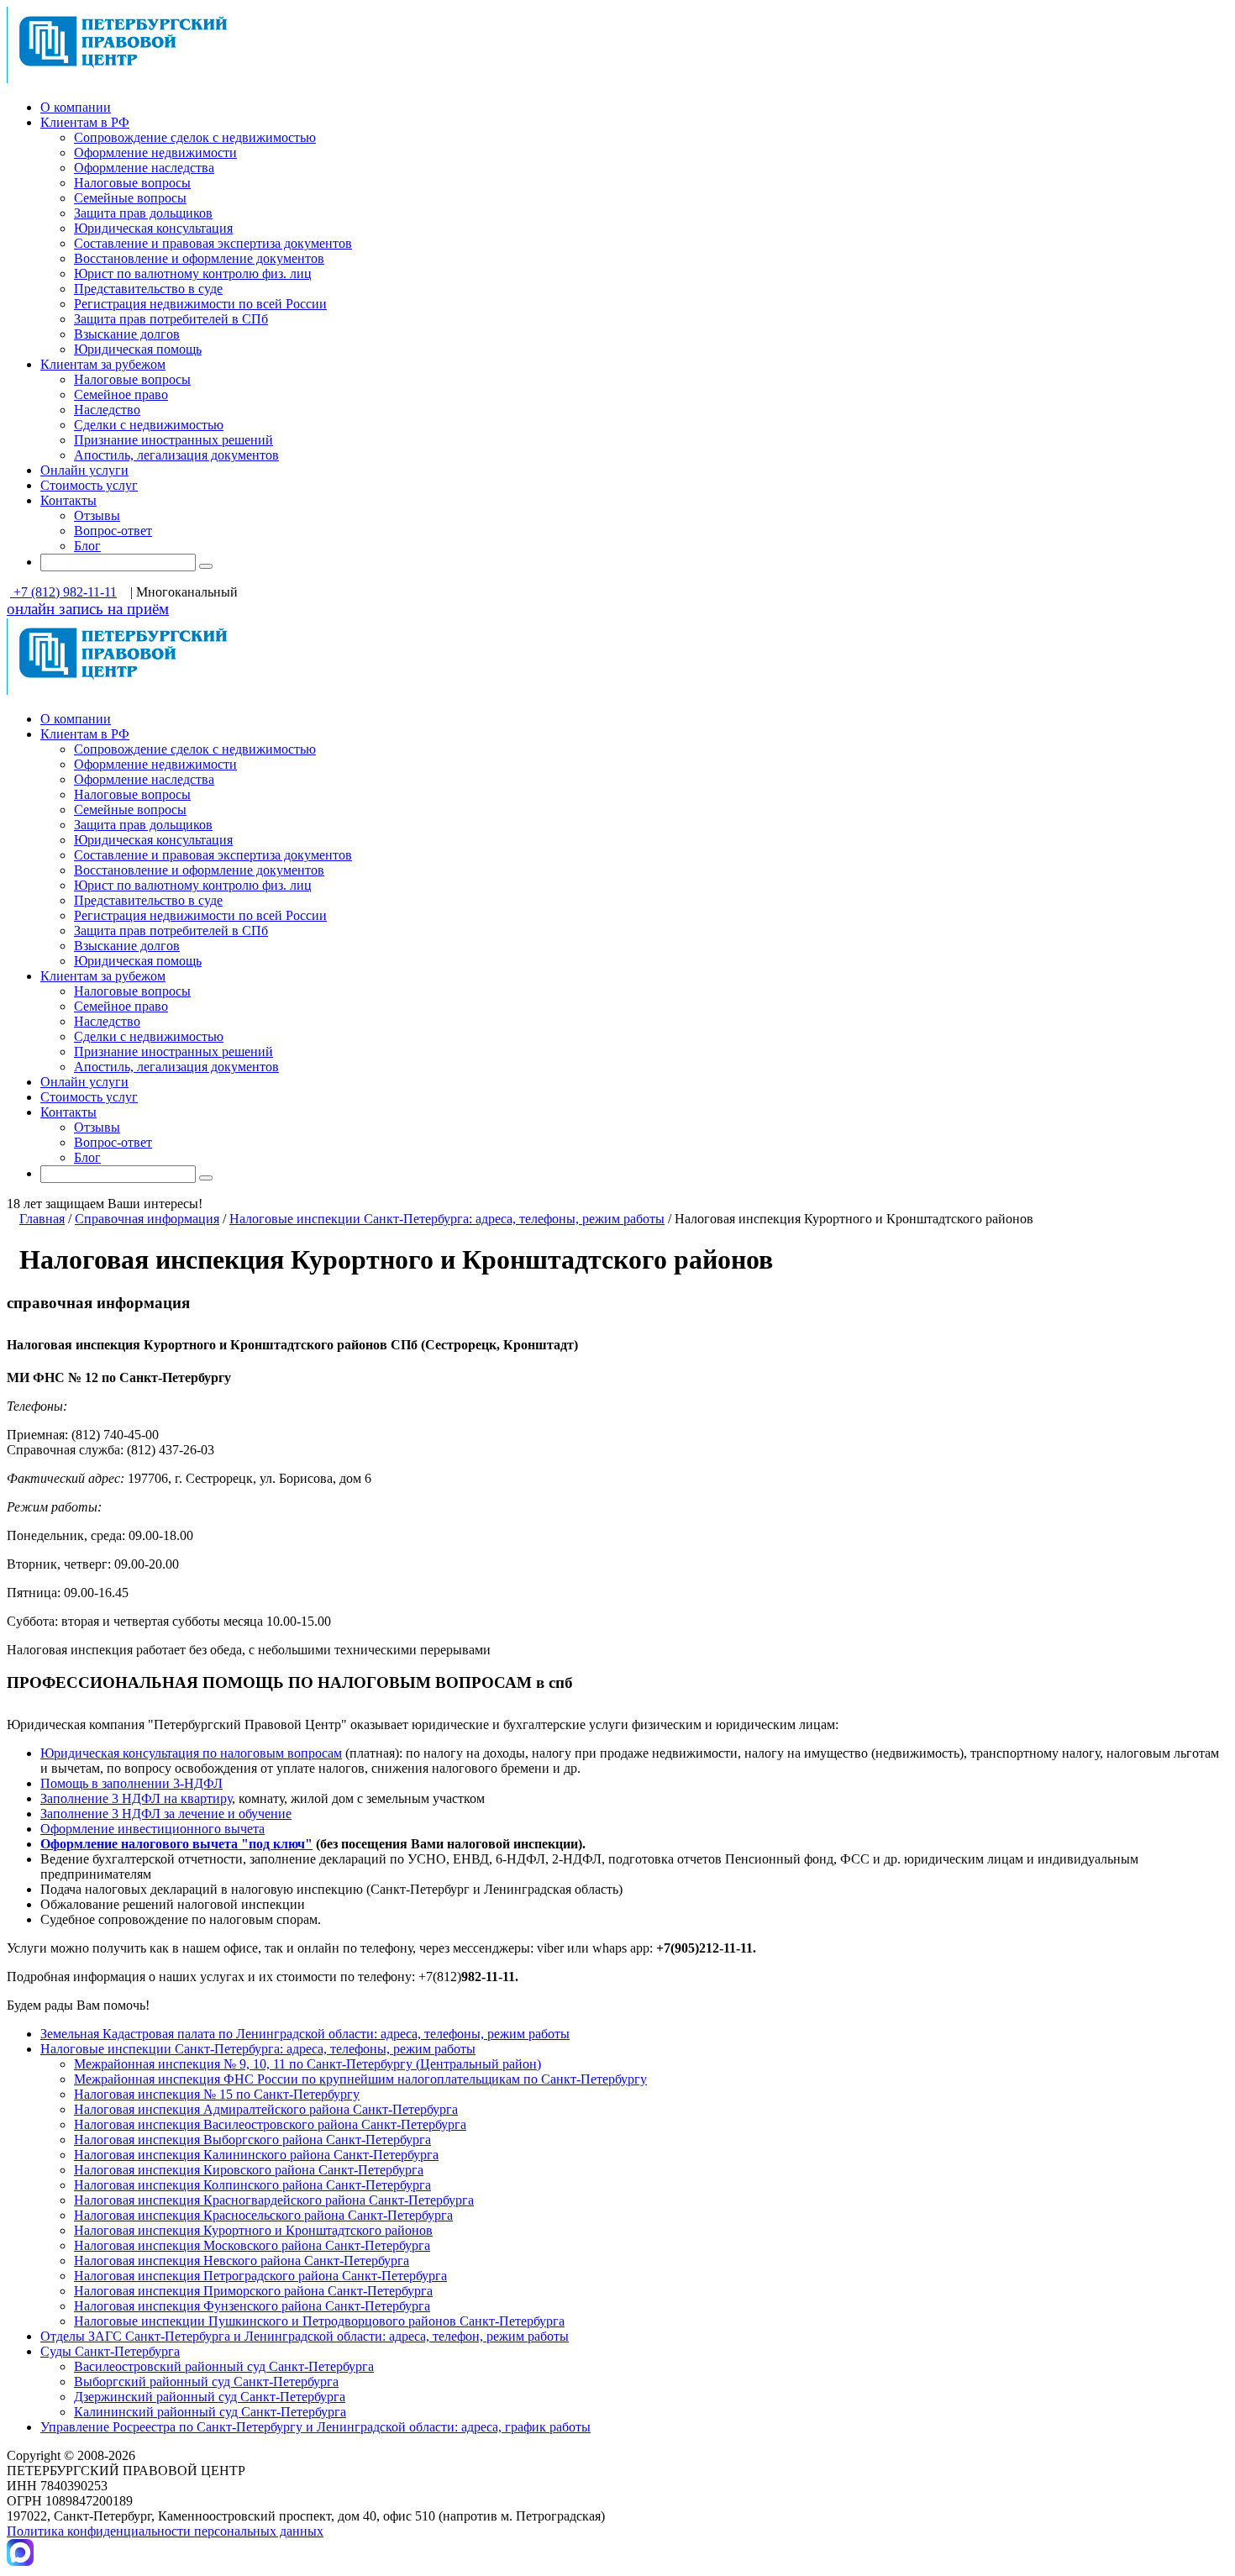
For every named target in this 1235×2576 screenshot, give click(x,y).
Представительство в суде (148, 289)
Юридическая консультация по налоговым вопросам (191, 1753)
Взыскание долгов (127, 334)
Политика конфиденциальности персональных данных (165, 2531)
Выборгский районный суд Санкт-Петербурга (206, 2381)
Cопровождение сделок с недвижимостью (195, 137)
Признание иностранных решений (173, 440)
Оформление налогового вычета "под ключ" (176, 1844)
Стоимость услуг (89, 485)
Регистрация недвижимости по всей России (200, 304)
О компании (76, 107)
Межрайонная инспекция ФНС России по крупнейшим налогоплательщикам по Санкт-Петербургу (360, 2079)
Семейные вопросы (130, 198)
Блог (87, 546)
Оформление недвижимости (155, 152)
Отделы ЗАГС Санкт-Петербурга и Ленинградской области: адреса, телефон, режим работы (305, 2336)
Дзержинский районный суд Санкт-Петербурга (210, 2397)
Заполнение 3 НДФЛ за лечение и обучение (166, 1814)
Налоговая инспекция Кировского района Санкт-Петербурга (249, 2170)
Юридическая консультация (153, 228)
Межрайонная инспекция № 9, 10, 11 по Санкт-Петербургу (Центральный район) (307, 2064)
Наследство (107, 410)
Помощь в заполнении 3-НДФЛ (131, 1783)
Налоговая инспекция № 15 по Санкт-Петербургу (217, 2094)
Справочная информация (147, 1219)
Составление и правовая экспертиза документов (213, 243)
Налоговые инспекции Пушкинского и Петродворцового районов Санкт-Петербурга (319, 2321)
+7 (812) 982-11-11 (63, 592)
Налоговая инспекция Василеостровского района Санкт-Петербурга (270, 2124)
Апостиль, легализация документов (176, 455)
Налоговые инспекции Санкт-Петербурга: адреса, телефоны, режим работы (447, 1219)
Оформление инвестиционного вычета (152, 1829)
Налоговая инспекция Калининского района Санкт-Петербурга (256, 2155)
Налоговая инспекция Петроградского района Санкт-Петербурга (260, 2276)
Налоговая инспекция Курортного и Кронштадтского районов (253, 2230)
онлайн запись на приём (88, 609)
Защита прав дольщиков (143, 213)
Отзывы (97, 515)
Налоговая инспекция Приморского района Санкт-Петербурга (253, 2291)
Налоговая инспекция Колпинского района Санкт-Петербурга (252, 2185)
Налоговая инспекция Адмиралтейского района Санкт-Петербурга (266, 2109)
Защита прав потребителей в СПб (171, 319)
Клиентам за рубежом (103, 364)
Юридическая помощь (138, 349)
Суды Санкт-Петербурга (110, 2351)
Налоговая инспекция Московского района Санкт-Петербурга (252, 2245)
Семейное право (121, 394)
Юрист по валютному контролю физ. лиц (193, 273)
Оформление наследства (144, 168)
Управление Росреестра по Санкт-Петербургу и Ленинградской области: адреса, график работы (315, 2427)
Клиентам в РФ (85, 122)
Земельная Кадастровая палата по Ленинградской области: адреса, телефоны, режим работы (305, 2034)
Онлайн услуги (84, 470)
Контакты (68, 500)
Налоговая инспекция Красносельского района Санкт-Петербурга (263, 2215)
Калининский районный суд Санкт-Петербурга (210, 2412)
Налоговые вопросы (132, 183)
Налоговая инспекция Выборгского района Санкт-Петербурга (252, 2140)
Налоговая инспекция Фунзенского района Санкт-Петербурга (252, 2306)
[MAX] (20, 2561)
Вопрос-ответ (113, 531)
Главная (42, 1219)
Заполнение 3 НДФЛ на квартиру (136, 1798)
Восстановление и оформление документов (199, 258)
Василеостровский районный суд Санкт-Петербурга (224, 2366)
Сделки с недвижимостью (149, 425)
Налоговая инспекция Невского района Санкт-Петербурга (242, 2261)
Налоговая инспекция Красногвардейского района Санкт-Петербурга (274, 2200)
